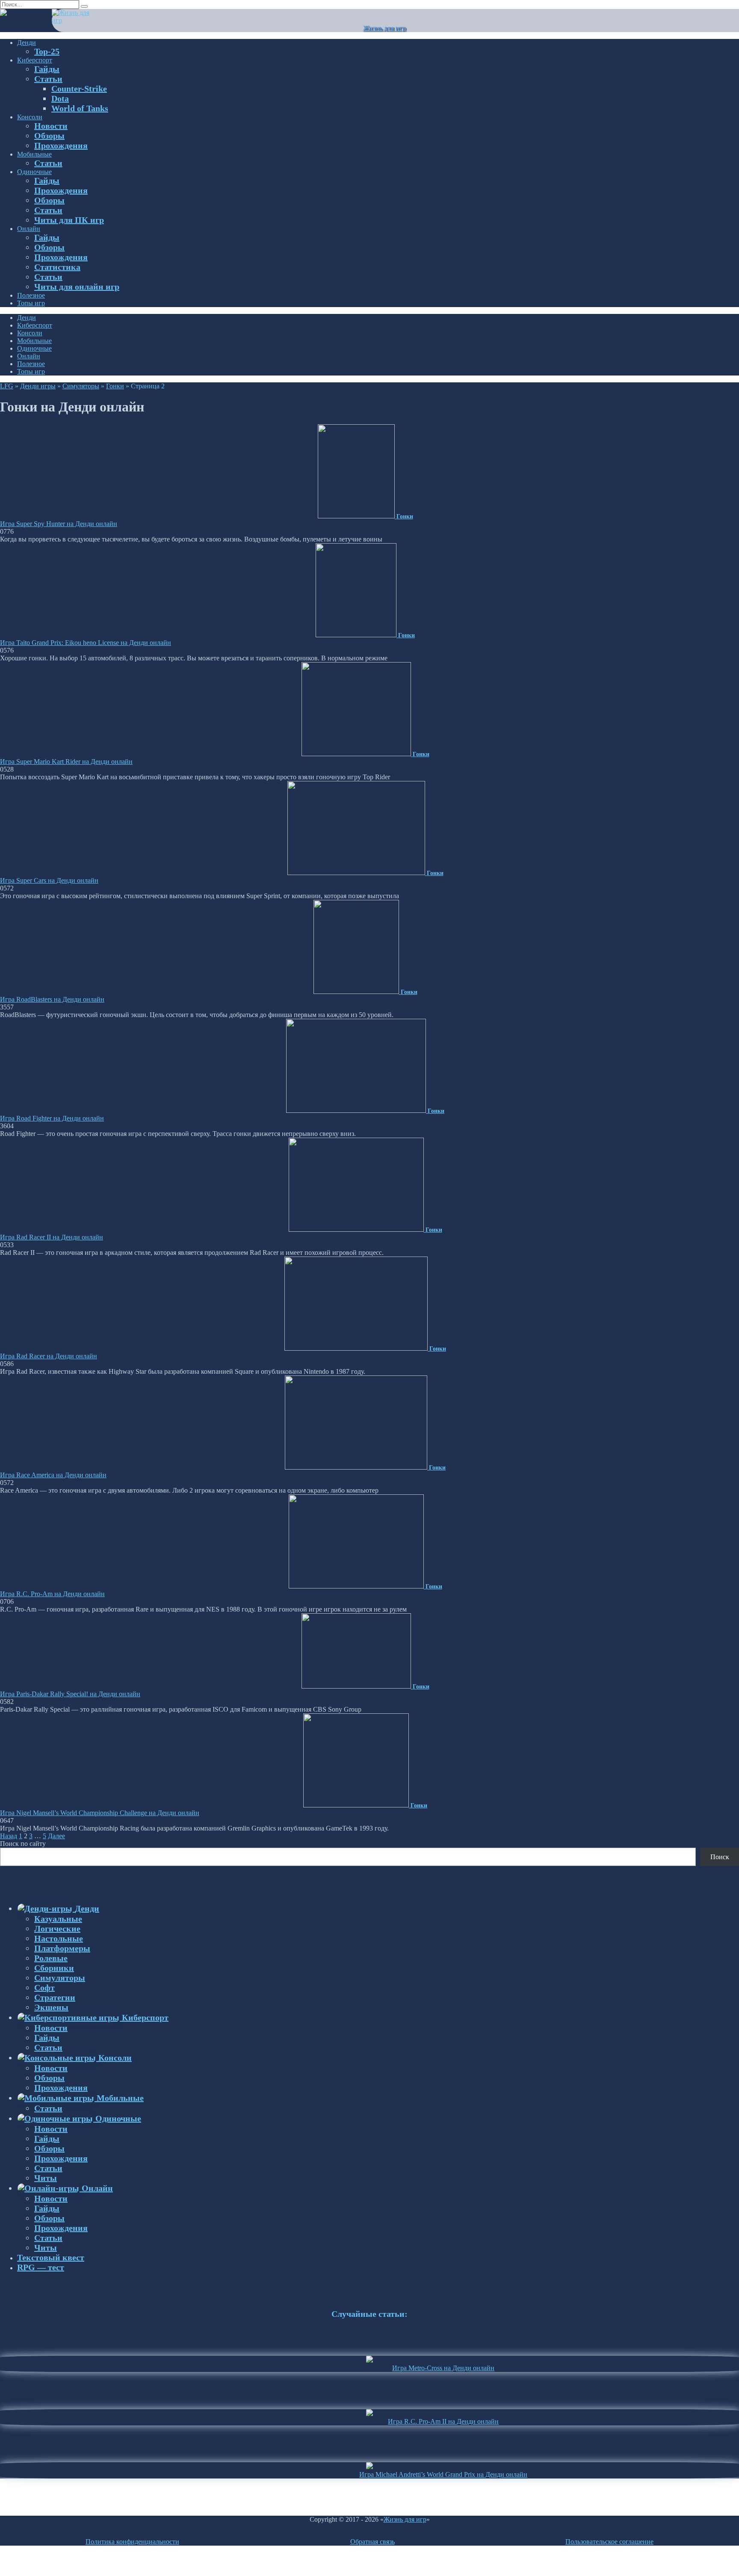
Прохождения (61, 145)
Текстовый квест (51, 2257)
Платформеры (62, 1948)
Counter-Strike (79, 89)
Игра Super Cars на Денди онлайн (49, 880)
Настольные (59, 1938)
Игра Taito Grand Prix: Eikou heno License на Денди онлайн (86, 643)
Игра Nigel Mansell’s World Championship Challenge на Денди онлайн (100, 1813)
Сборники (54, 1968)
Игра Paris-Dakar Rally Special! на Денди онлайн (70, 1694)
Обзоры (49, 136)
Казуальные (58, 1919)
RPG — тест (41, 2267)
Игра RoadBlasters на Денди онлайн (52, 999)
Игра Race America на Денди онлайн (53, 1475)
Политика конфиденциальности (132, 2542)
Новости (51, 126)
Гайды (47, 69)
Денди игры (38, 386)
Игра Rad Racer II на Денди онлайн (52, 1237)
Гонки (115, 386)
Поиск (720, 1857)
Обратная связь (372, 2542)
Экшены (51, 2007)
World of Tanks (80, 108)
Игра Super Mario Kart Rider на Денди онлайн (66, 762)
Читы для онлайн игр (77, 287)
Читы (46, 2178)
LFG (7, 386)
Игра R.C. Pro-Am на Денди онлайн (52, 1594)
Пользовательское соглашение (609, 2542)
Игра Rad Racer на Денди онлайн (49, 1356)
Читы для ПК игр (69, 220)
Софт (44, 1987)
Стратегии (55, 1997)
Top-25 (47, 51)
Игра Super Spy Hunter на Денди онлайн (59, 524)
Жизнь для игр (384, 28)
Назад (9, 1836)
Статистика (57, 267)
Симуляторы (81, 386)
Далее (56, 1836)
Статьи (48, 79)
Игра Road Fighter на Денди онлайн (52, 1118)
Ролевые (51, 1958)
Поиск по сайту (23, 1844)
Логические (57, 1928)
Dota (60, 98)
